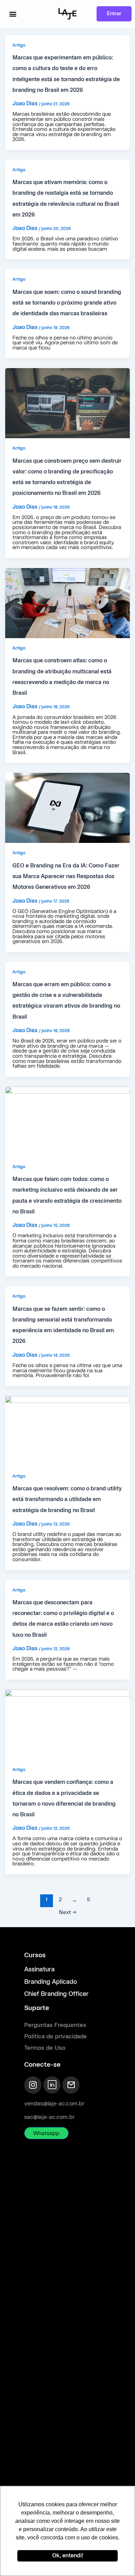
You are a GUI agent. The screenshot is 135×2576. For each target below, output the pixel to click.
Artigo (19, 45)
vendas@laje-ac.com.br (54, 2104)
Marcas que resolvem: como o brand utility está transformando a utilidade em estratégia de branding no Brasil (67, 1500)
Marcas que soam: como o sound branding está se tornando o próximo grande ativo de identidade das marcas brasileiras (67, 303)
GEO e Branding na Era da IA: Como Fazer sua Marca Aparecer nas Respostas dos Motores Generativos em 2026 (66, 877)
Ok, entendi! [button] (68, 2556)
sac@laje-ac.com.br (49, 2117)
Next (68, 1913)
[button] (13, 14)
